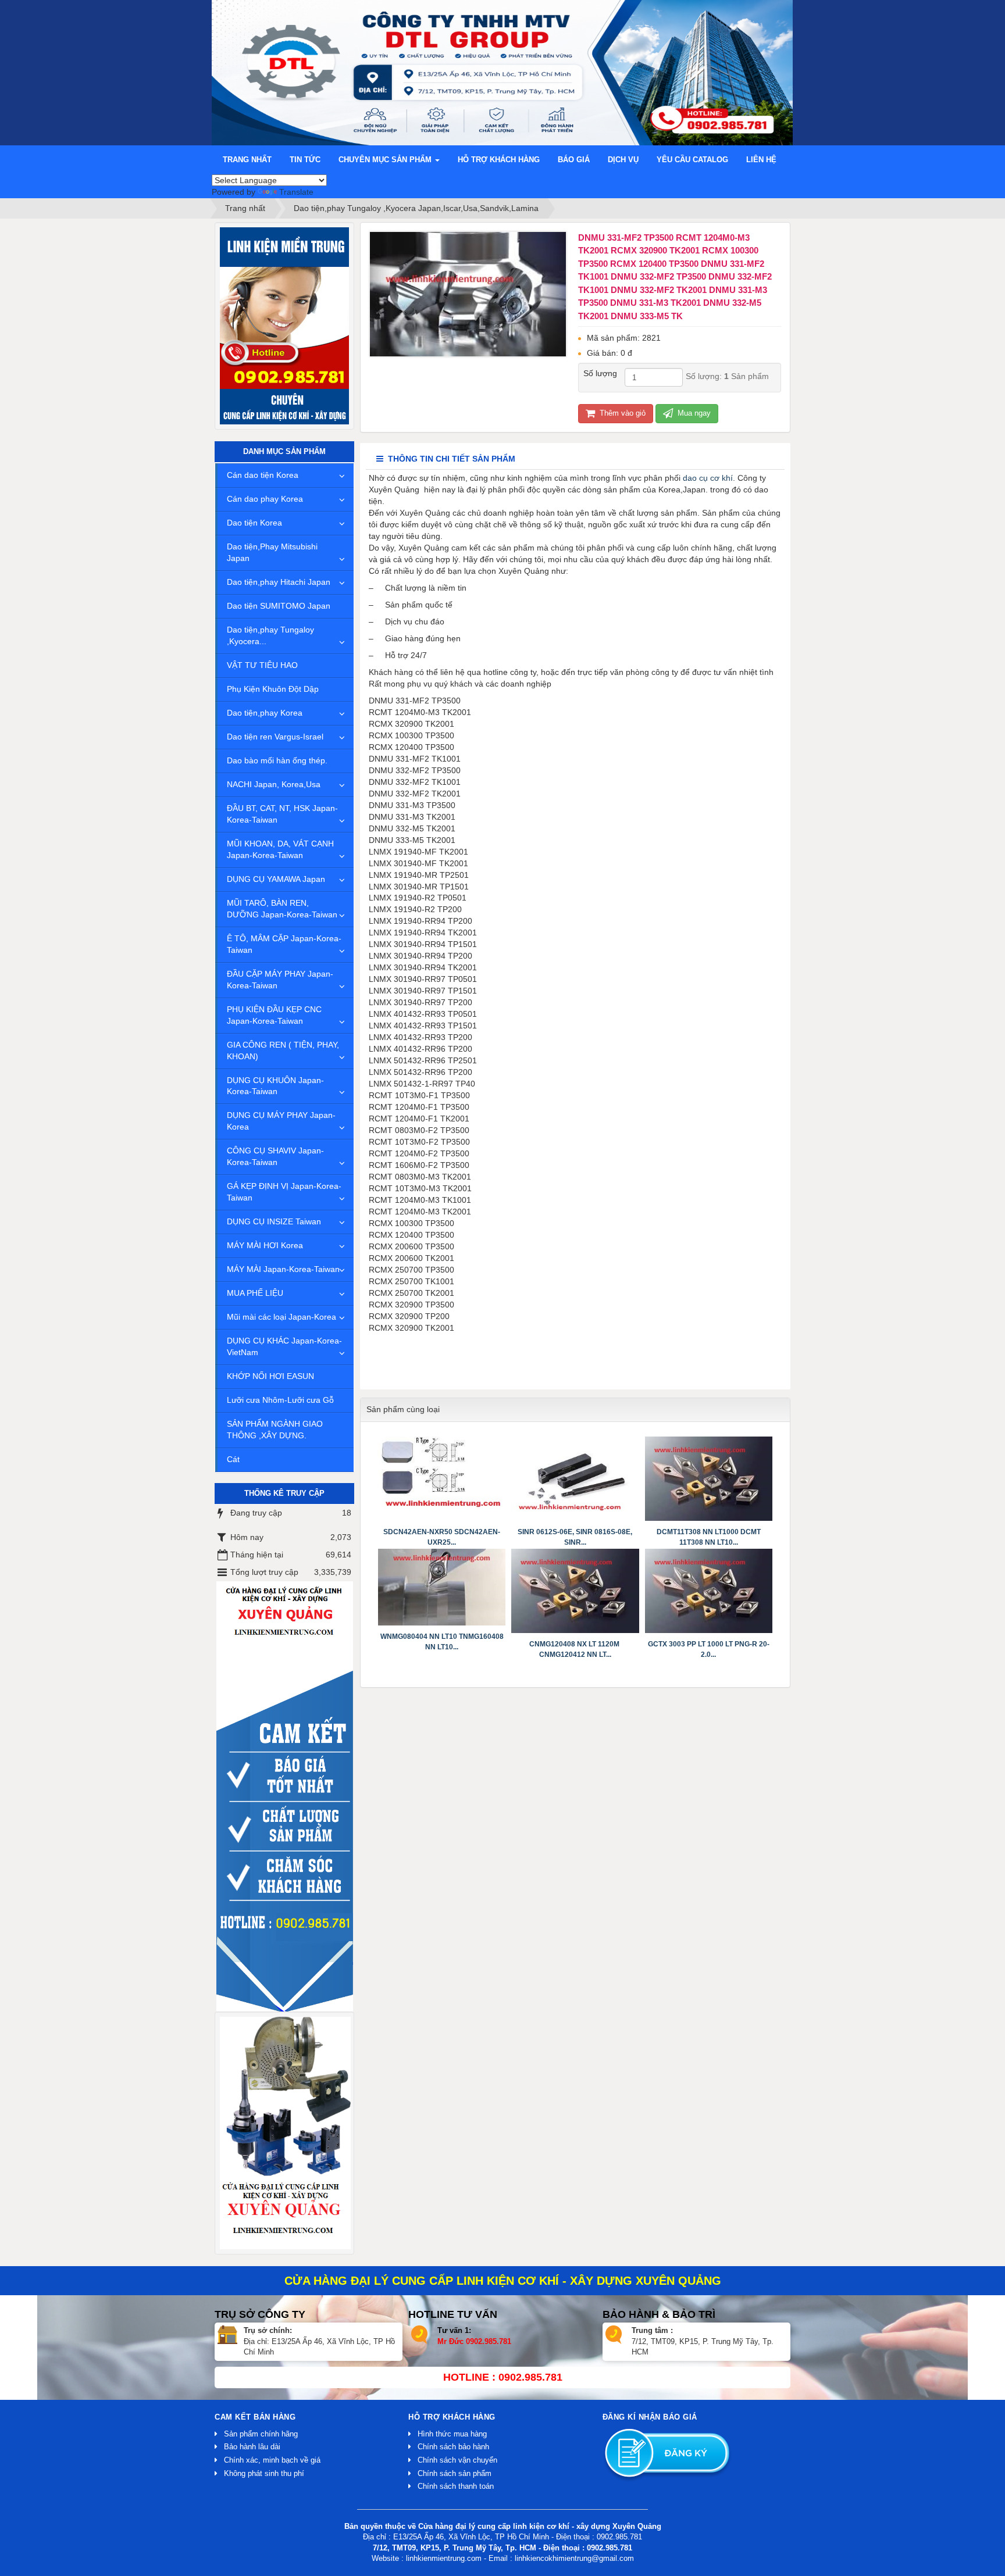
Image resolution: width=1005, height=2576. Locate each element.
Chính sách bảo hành (453, 2447)
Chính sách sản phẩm (455, 2473)
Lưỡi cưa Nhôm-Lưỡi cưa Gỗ (280, 1400)
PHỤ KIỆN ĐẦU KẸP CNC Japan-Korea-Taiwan (274, 1015)
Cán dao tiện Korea (263, 475)
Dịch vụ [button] (623, 160)
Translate (296, 192)
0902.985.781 (489, 2341)
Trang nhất (247, 160)
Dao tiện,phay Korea (265, 713)
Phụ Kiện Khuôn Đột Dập (273, 689)
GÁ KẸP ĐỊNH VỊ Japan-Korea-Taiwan (284, 1192)
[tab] (446, 459)
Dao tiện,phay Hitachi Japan (279, 582)
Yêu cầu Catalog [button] (692, 160)
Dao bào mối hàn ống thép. (277, 760)
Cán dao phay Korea (265, 499)
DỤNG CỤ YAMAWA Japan (276, 879)
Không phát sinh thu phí (264, 2473)
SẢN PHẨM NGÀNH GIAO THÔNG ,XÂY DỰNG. (275, 1430)
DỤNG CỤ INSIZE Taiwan (274, 1221)
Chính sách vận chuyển (457, 2460)
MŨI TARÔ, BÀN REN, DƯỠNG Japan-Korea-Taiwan (282, 909)
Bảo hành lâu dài (252, 2447)
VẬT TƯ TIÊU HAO (262, 665)
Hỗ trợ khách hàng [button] (499, 160)
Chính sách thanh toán (456, 2486)
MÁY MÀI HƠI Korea (265, 1245)
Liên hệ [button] (761, 160)
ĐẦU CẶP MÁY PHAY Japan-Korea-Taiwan (280, 980)
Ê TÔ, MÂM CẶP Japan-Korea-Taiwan (284, 944)
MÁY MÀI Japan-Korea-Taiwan (283, 1269)
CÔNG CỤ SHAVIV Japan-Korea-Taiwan (275, 1156)
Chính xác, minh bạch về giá (272, 2460)
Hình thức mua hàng (452, 2434)
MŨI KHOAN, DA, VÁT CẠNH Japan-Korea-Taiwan (280, 849)
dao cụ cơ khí (708, 478)
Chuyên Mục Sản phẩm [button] (386, 160)
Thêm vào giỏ (621, 413)
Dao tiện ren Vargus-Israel (275, 737)
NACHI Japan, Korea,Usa (274, 784)
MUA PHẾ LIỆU (255, 1293)
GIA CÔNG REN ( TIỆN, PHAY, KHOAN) (283, 1051)
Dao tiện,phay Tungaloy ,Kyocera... (270, 635)
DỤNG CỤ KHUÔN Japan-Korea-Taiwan (275, 1086)
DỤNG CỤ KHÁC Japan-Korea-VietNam (284, 1346)
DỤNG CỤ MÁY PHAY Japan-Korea (281, 1121)
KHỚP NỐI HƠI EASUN (270, 1376)
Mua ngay (693, 413)
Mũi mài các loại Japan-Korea (281, 1317)
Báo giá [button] (574, 160)
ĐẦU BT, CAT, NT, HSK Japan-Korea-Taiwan (282, 814)
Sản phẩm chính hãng (261, 2434)
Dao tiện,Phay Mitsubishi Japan (272, 552)
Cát (233, 1459)
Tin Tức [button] (305, 160)
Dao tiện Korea (254, 523)
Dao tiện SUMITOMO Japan (279, 606)
